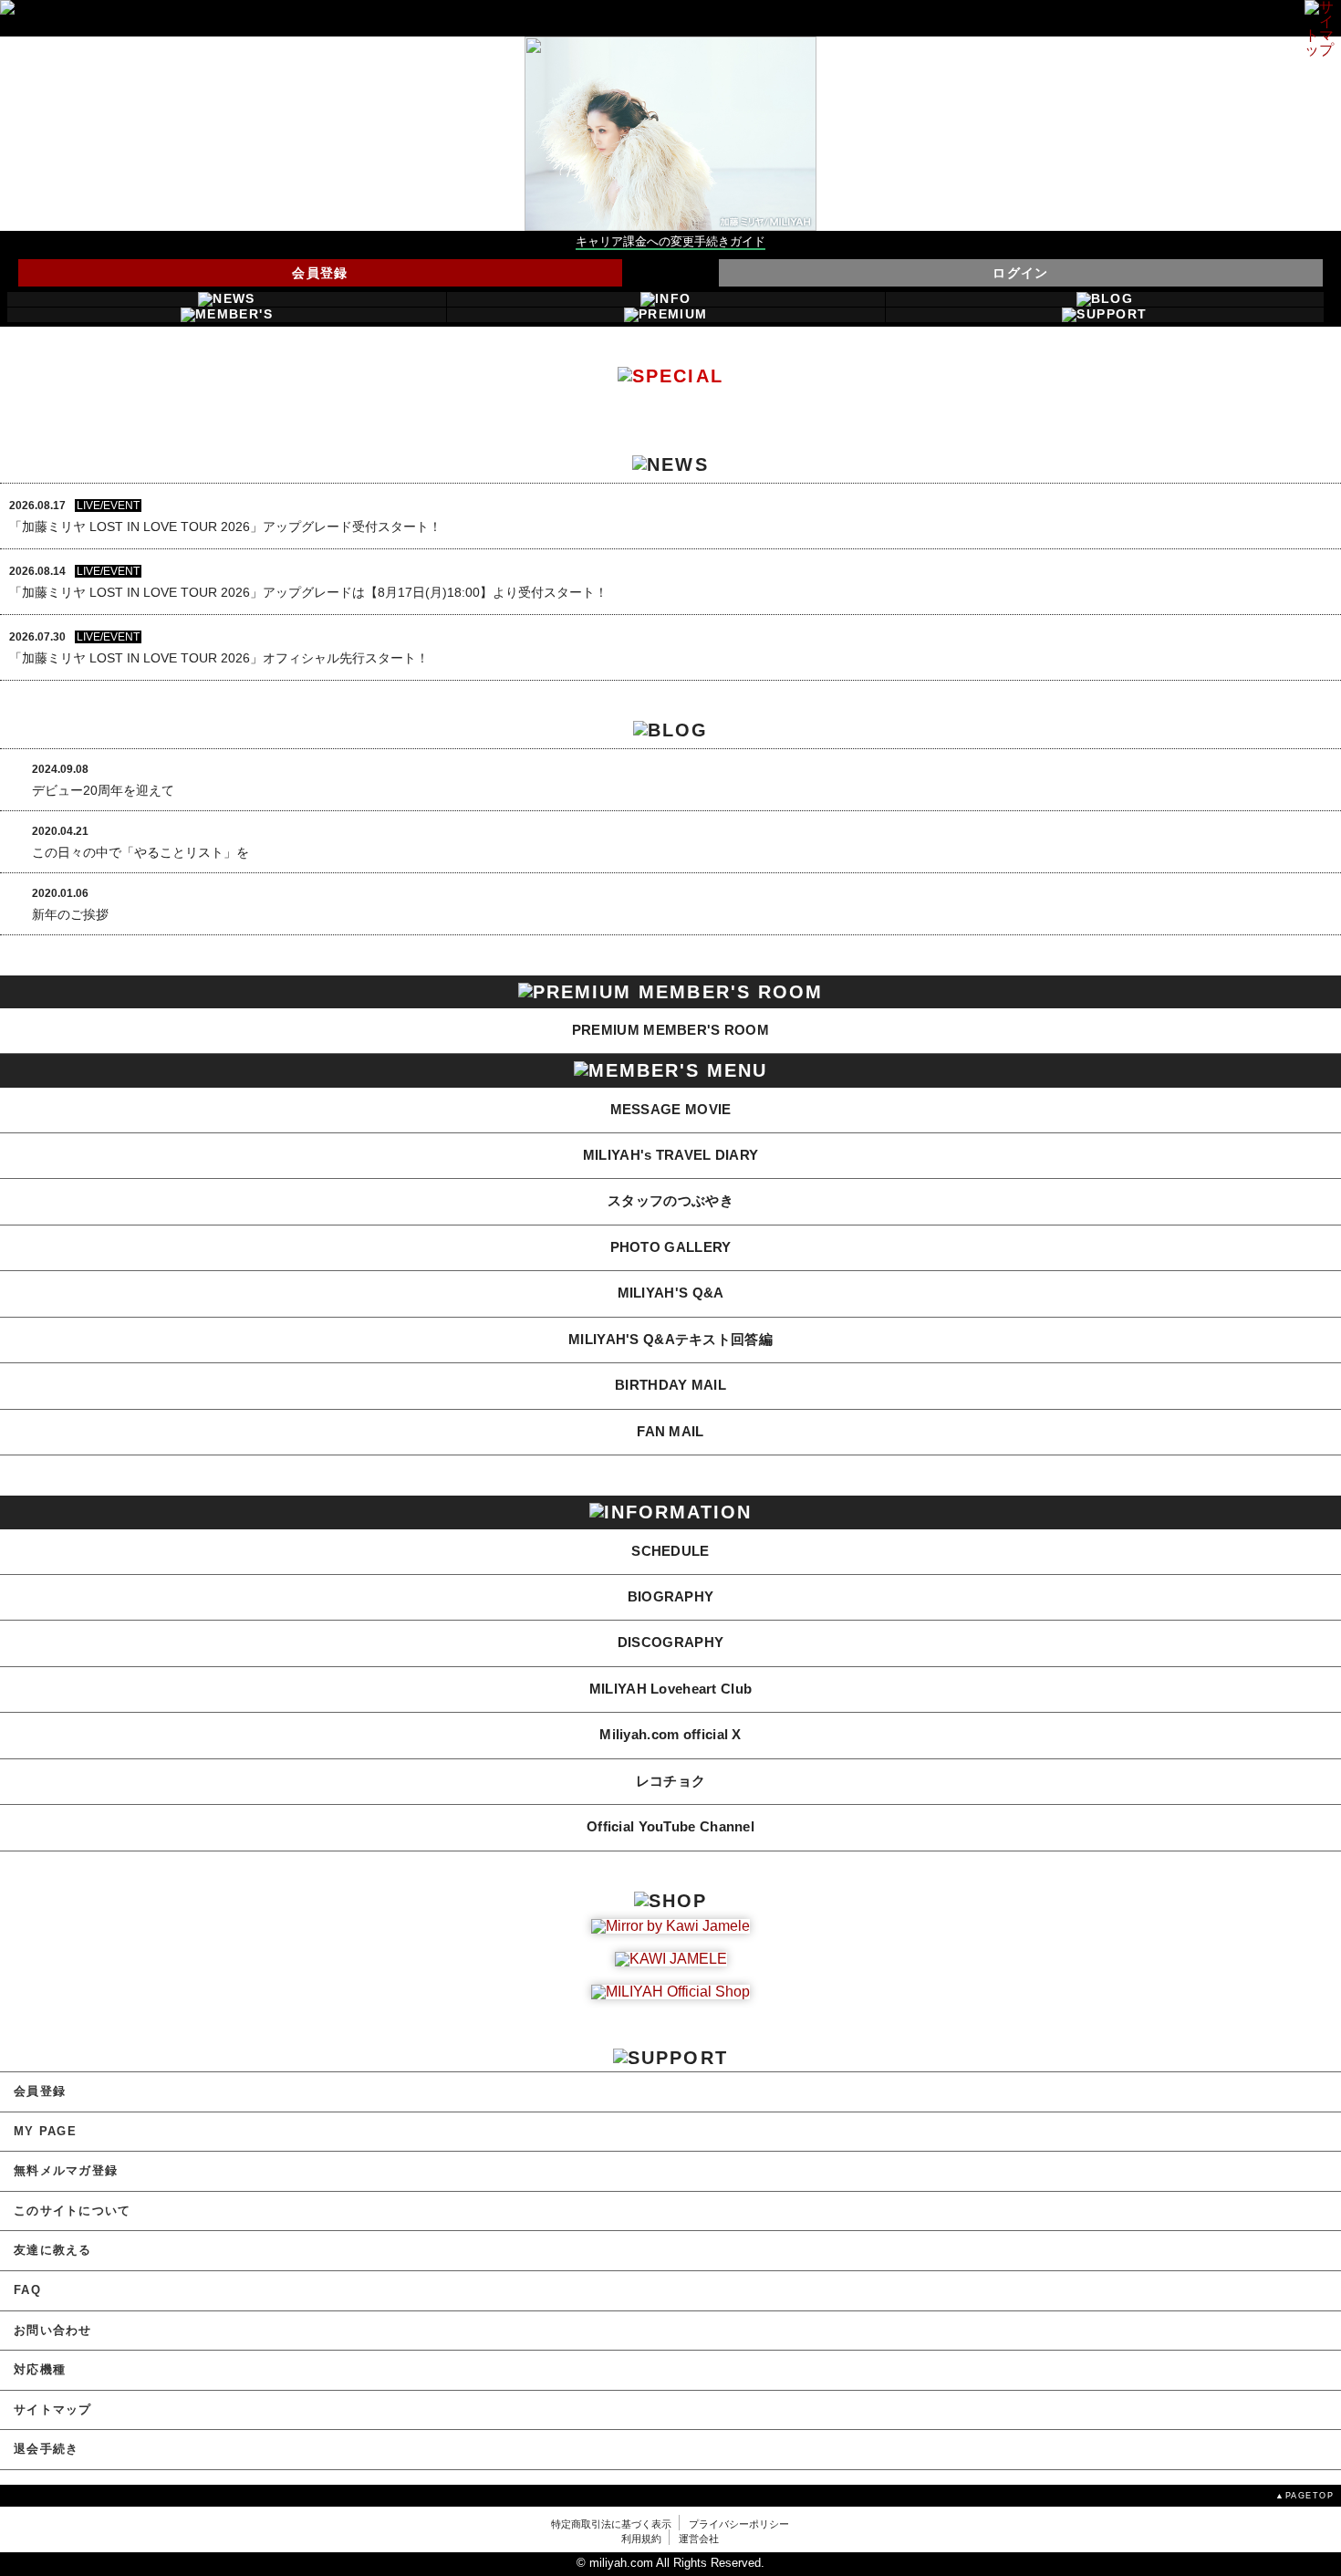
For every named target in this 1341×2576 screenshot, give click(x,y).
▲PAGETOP (1305, 2495)
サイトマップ (53, 2410)
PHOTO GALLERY (671, 1247)
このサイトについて (72, 2211)
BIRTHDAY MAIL (670, 1385)
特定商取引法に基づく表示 (611, 2524)
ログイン (1021, 273)
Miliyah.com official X (670, 1735)
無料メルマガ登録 (66, 2171)
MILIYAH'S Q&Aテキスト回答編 (670, 1340)
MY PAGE (45, 2132)
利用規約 (641, 2539)
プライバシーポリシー (739, 2524)
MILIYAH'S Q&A (671, 1293)
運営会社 (699, 2539)
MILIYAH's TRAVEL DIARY (671, 1155)
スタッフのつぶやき (670, 1201)
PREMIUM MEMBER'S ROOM (670, 1030)
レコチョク (670, 1781)
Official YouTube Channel (670, 1827)
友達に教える (53, 2250)
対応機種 (40, 2370)
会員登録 (320, 273)
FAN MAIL (670, 1432)
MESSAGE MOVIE (671, 1110)
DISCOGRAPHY (670, 1643)
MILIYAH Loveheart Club (671, 1689)
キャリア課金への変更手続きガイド (670, 242)
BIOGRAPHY (671, 1597)
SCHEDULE (670, 1551)
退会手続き (46, 2449)
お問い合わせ (53, 2331)
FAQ (27, 2290)
